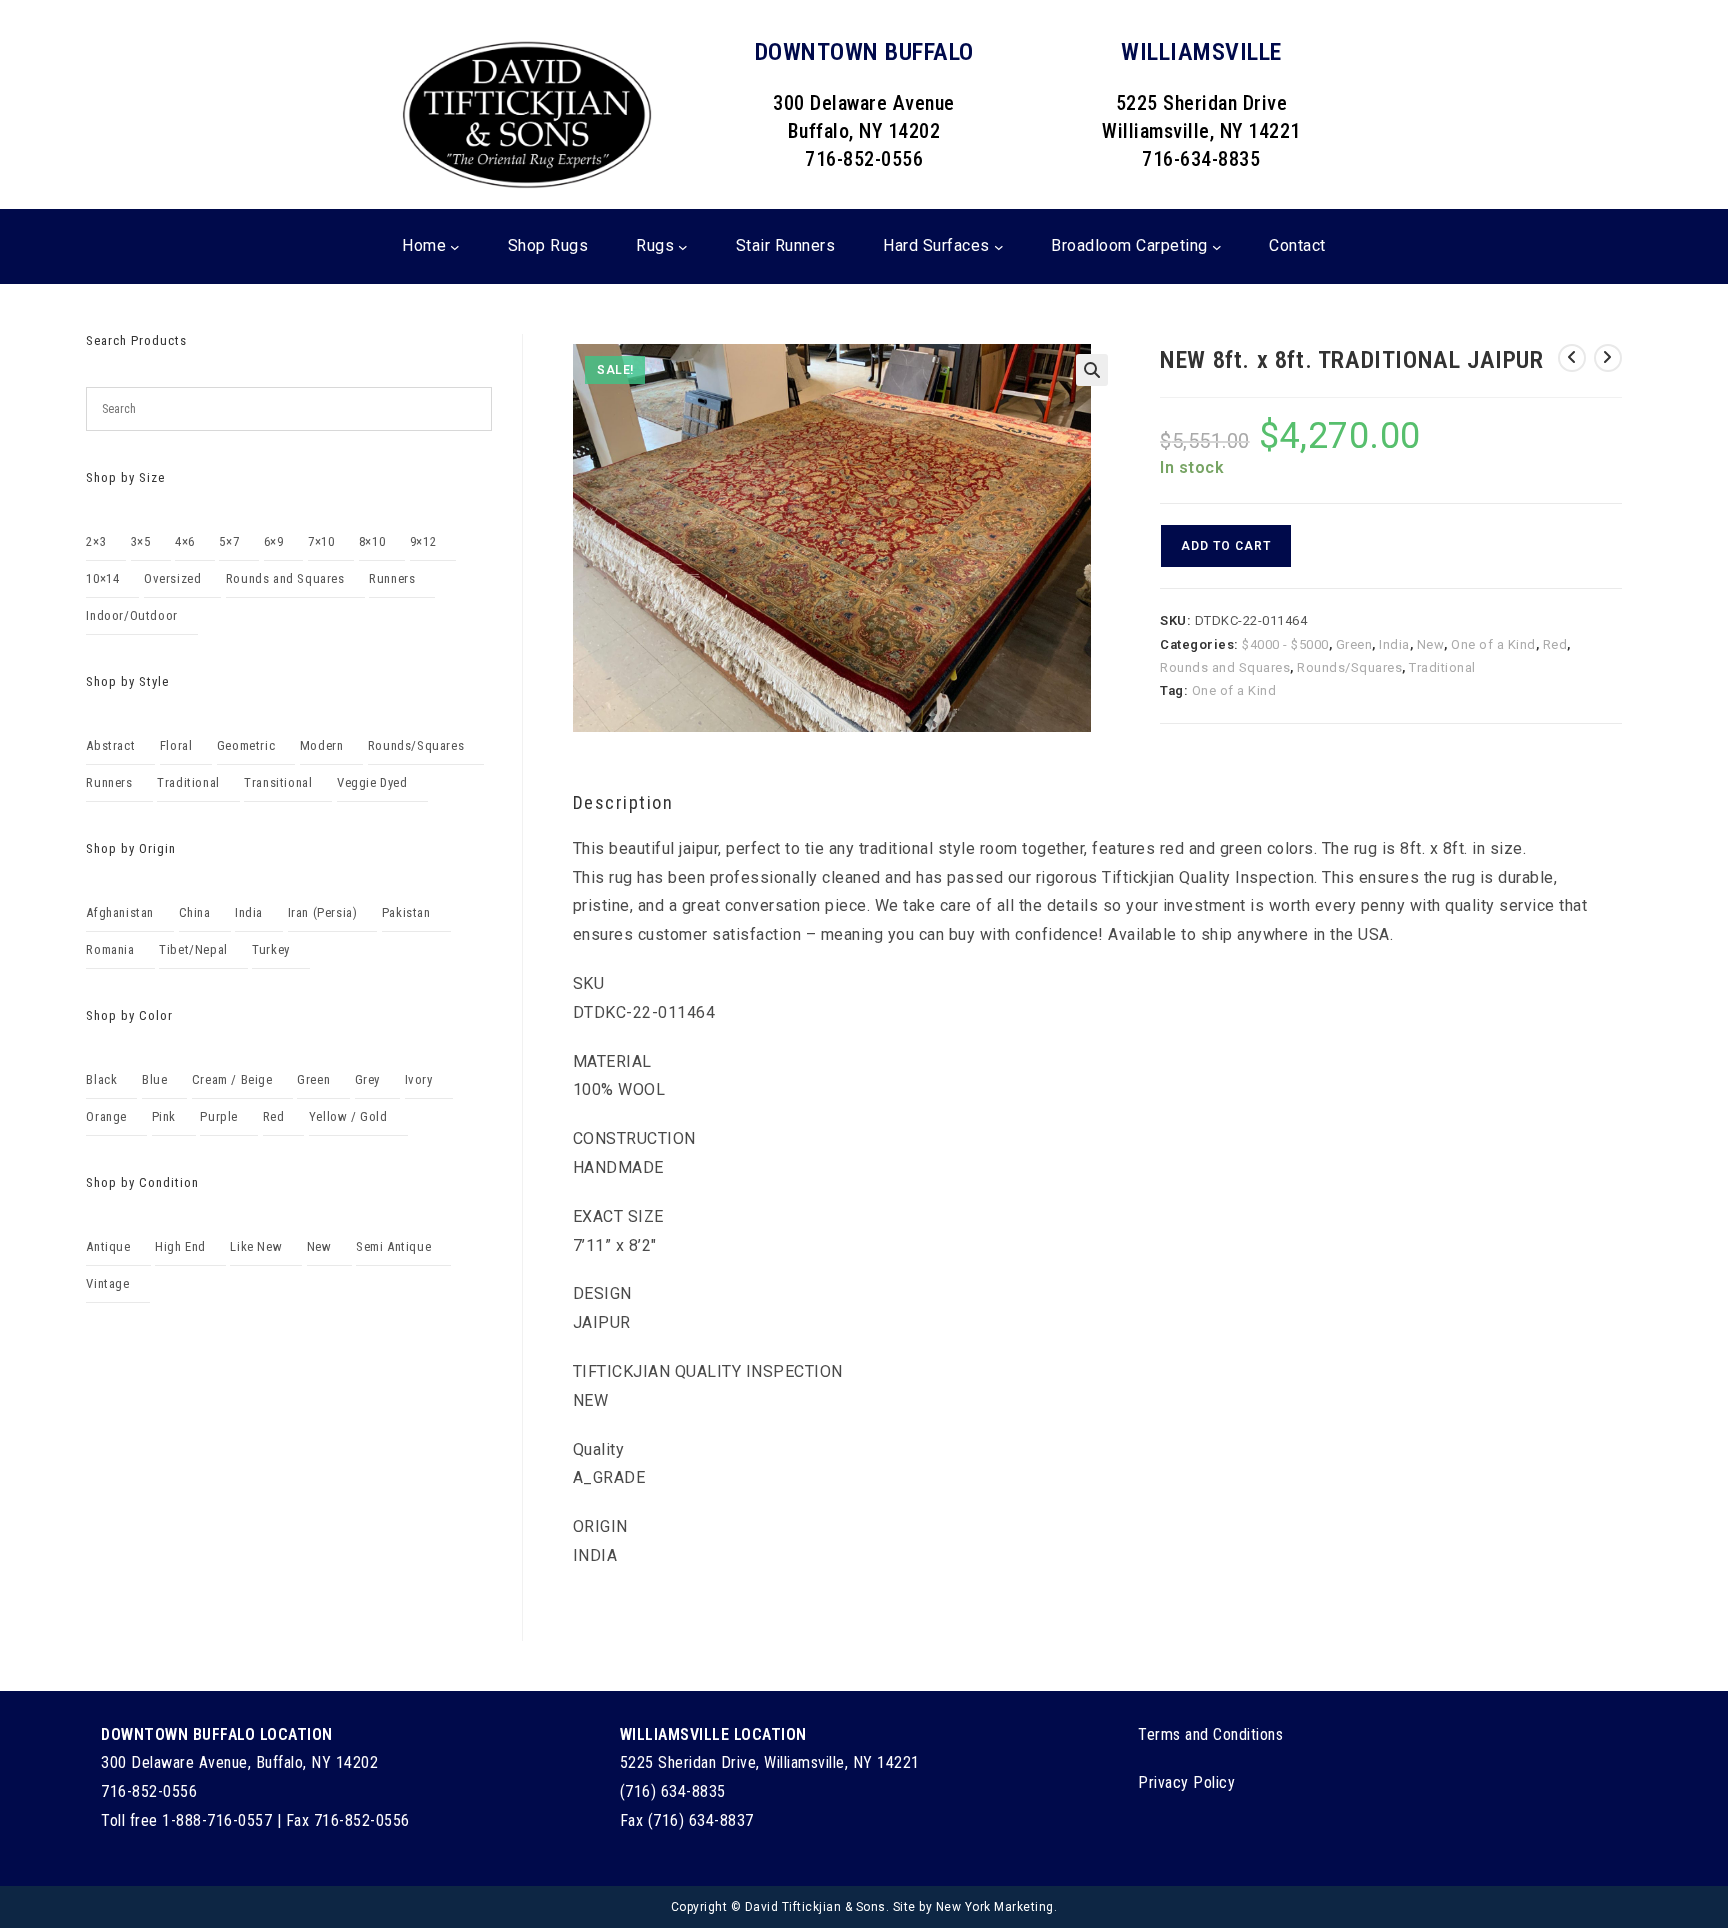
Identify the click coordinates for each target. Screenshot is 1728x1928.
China (195, 912)
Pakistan (406, 912)
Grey (367, 1079)
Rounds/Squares (1349, 667)
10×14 (102, 578)
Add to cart (1226, 546)
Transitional (278, 782)
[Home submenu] (455, 246)
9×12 (423, 541)
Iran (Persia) (323, 912)
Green (1354, 644)
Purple (219, 1116)
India (1394, 644)
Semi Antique (393, 1246)
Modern (322, 745)
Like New (256, 1246)
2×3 (96, 541)
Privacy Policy (1186, 1782)
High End (180, 1246)
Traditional (1442, 667)
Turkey (271, 949)
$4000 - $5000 (1285, 644)
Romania (110, 949)
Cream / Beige (232, 1079)
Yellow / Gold (348, 1116)
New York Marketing (995, 1907)
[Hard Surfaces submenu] (999, 246)
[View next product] (1608, 358)
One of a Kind (1493, 644)
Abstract (110, 745)
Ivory (419, 1079)
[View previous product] (1572, 358)
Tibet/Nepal (193, 949)
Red (1555, 644)
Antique (108, 1246)
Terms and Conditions (1210, 1734)
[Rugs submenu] (683, 246)
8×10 (372, 541)
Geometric (246, 745)
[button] (1092, 370)
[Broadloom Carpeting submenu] (1217, 246)
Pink (164, 1116)
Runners (392, 578)
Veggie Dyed (372, 782)
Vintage (107, 1283)
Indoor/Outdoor (131, 615)
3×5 (141, 541)
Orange (106, 1116)
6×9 (274, 541)
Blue (154, 1079)
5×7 (229, 541)
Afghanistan (120, 912)
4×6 (185, 541)
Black (101, 1079)
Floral (176, 745)
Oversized (172, 578)
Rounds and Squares (1225, 667)
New (1431, 644)
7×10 (321, 541)
